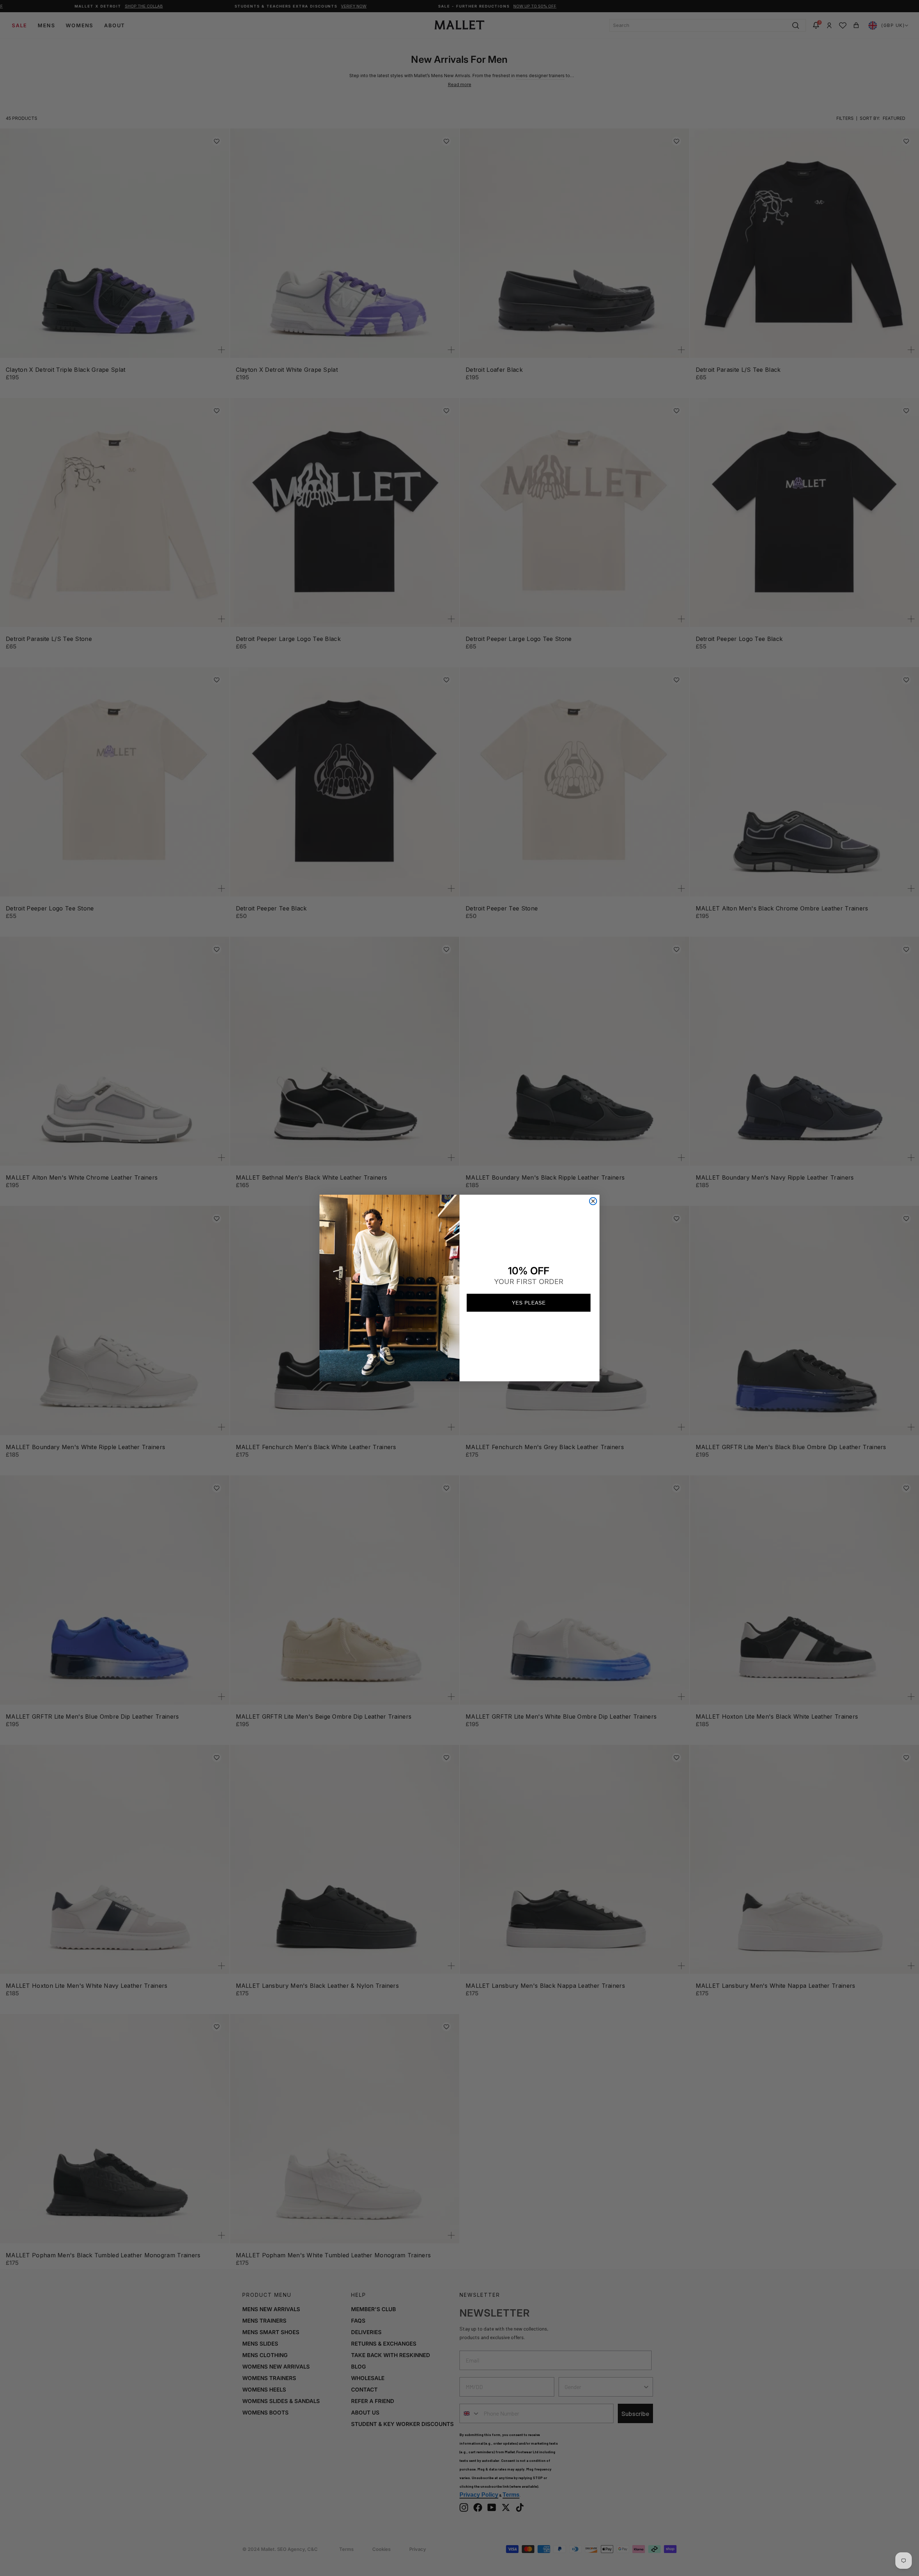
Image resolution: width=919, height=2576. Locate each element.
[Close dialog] (593, 1201)
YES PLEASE (529, 1303)
